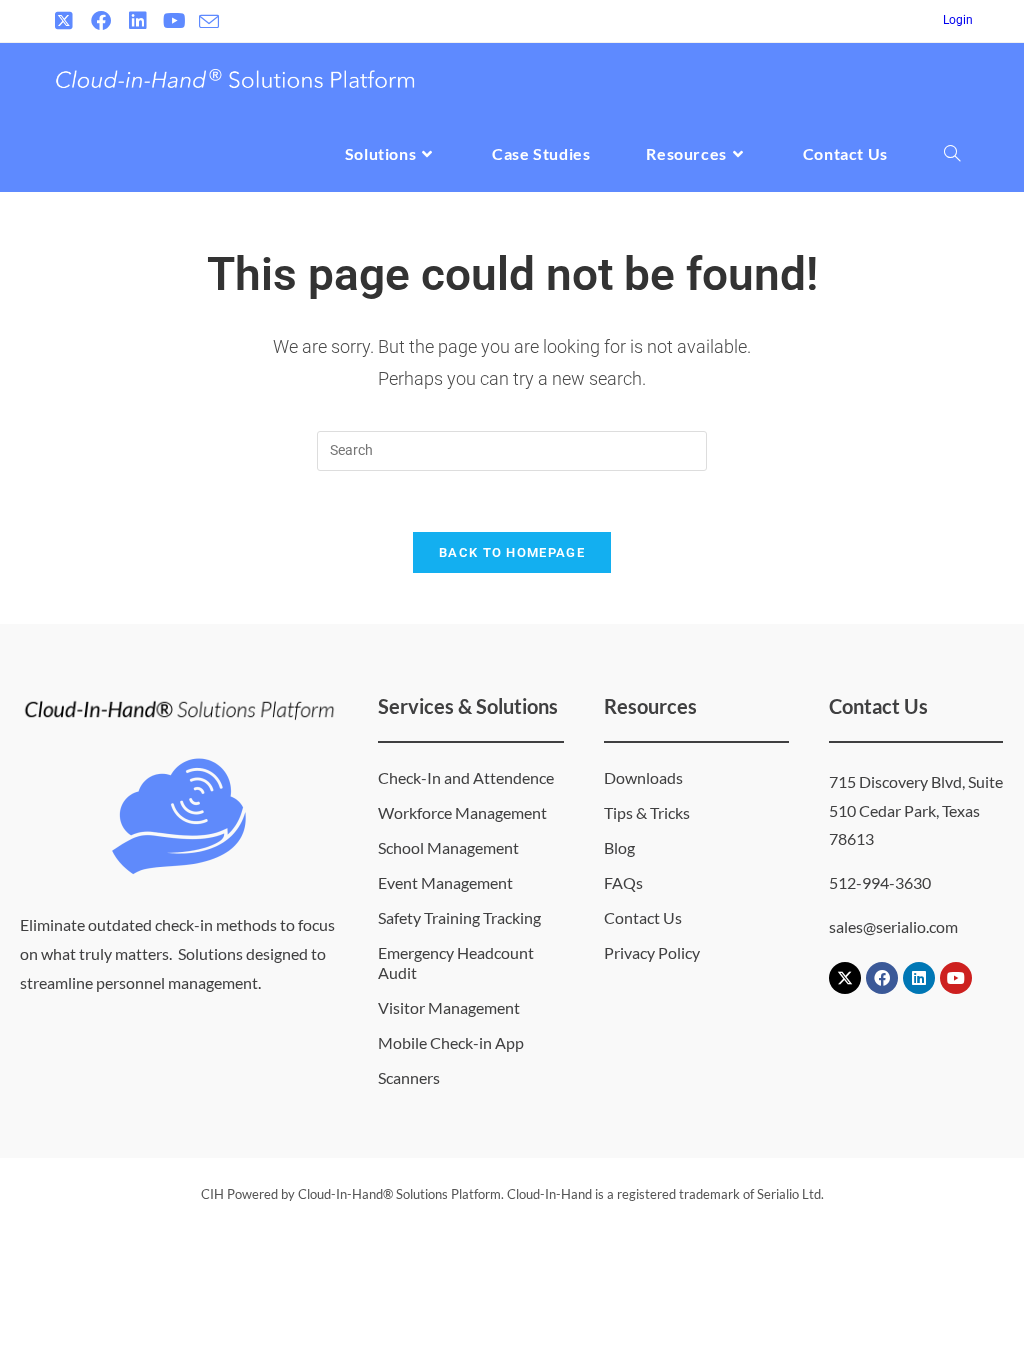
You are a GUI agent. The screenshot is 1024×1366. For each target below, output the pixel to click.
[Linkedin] (919, 978)
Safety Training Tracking (459, 917)
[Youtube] (956, 978)
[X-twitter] (845, 978)
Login (958, 20)
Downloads (643, 777)
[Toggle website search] (952, 154)
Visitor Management (449, 1007)
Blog (619, 847)
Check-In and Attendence (466, 777)
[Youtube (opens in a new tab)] (174, 21)
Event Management (445, 882)
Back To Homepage (512, 552)
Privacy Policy (652, 952)
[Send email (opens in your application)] (209, 22)
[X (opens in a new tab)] (66, 21)
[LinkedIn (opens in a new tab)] (137, 21)
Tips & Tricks (647, 812)
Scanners (409, 1077)
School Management (448, 847)
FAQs (623, 882)
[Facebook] (882, 978)
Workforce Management (462, 812)
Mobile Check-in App (451, 1042)
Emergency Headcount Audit (456, 962)
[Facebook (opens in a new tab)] (100, 21)
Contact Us (643, 917)
